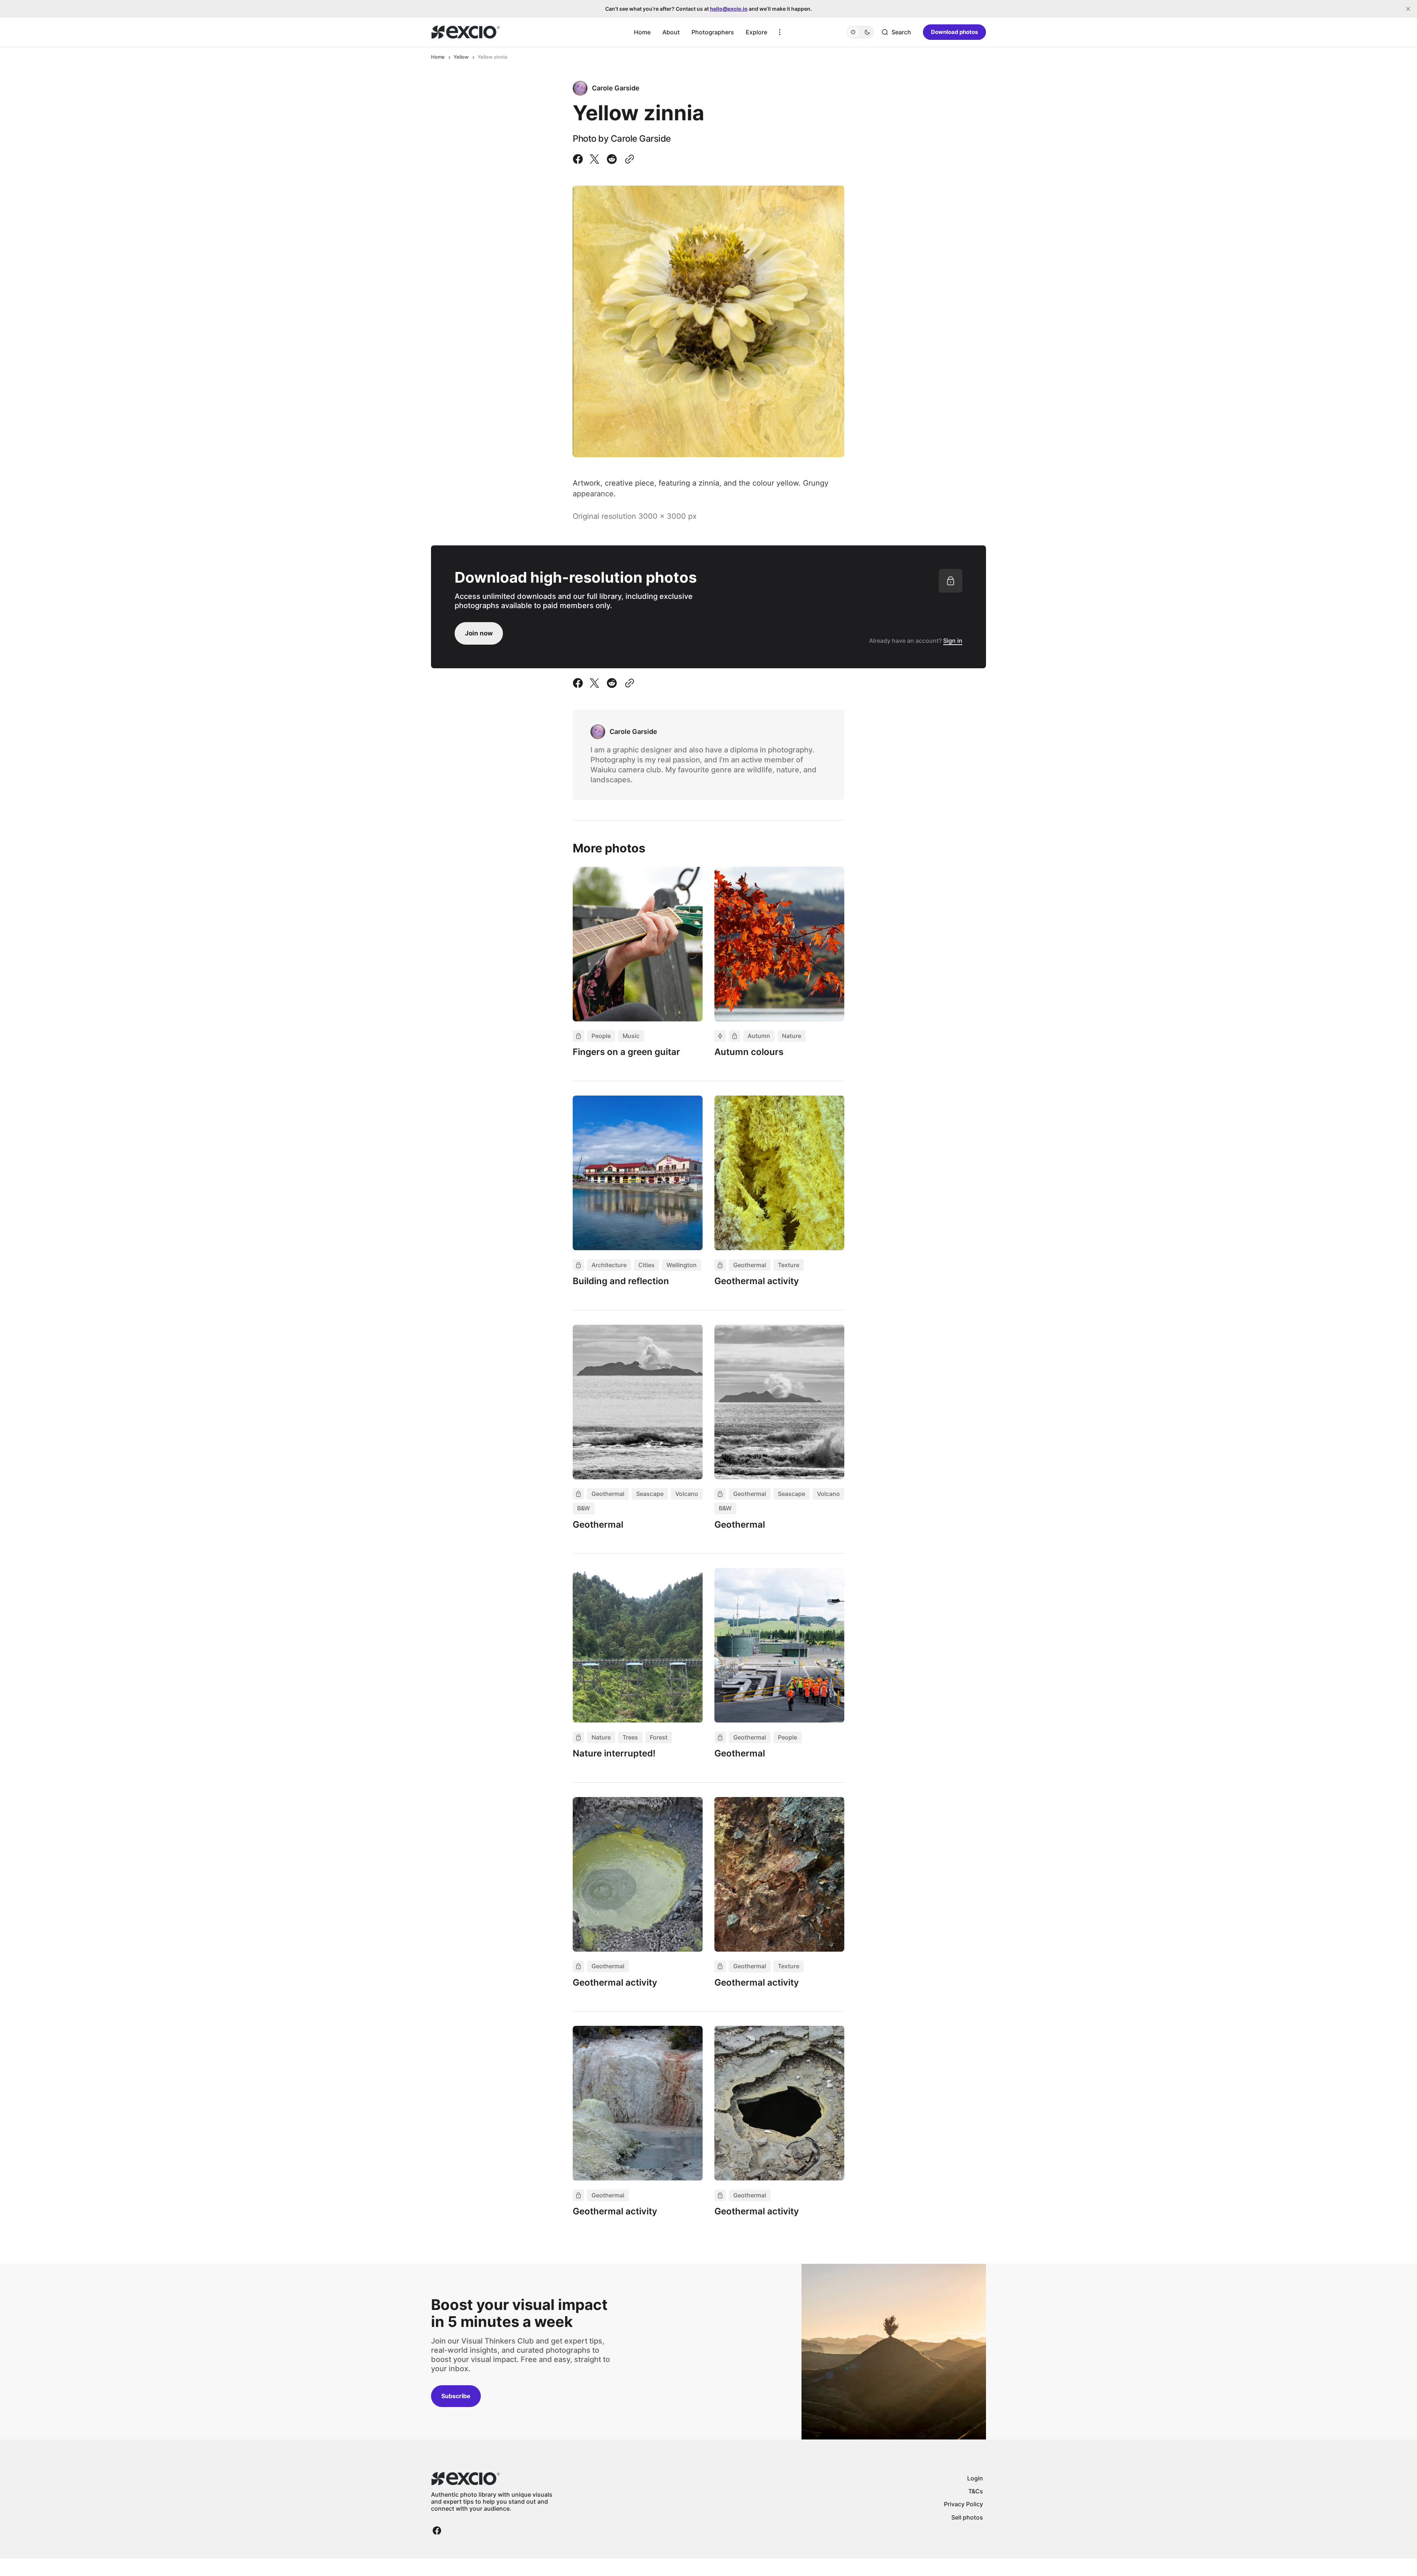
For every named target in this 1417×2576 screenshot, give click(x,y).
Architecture (609, 1265)
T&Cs (976, 2491)
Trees (630, 1737)
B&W (584, 1508)
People (601, 1036)
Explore (756, 32)
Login (975, 2478)
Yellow (461, 57)
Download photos (954, 32)
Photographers (713, 32)
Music (631, 1036)
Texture (789, 1265)
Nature (792, 1036)
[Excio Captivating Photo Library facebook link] (437, 2531)
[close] (1408, 9)
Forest (659, 1737)
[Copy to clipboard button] (628, 159)
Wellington (682, 1265)
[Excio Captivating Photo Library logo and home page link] (466, 32)
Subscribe (456, 2396)
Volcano (687, 1494)
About (671, 32)
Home (642, 32)
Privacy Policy (963, 2504)
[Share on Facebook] (579, 159)
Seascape (650, 1494)
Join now (479, 633)
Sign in (953, 641)
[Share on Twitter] (594, 159)
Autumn (759, 1036)
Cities (647, 1265)
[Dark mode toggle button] (860, 32)
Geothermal (750, 1265)
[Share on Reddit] (612, 159)
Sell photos (967, 2517)
